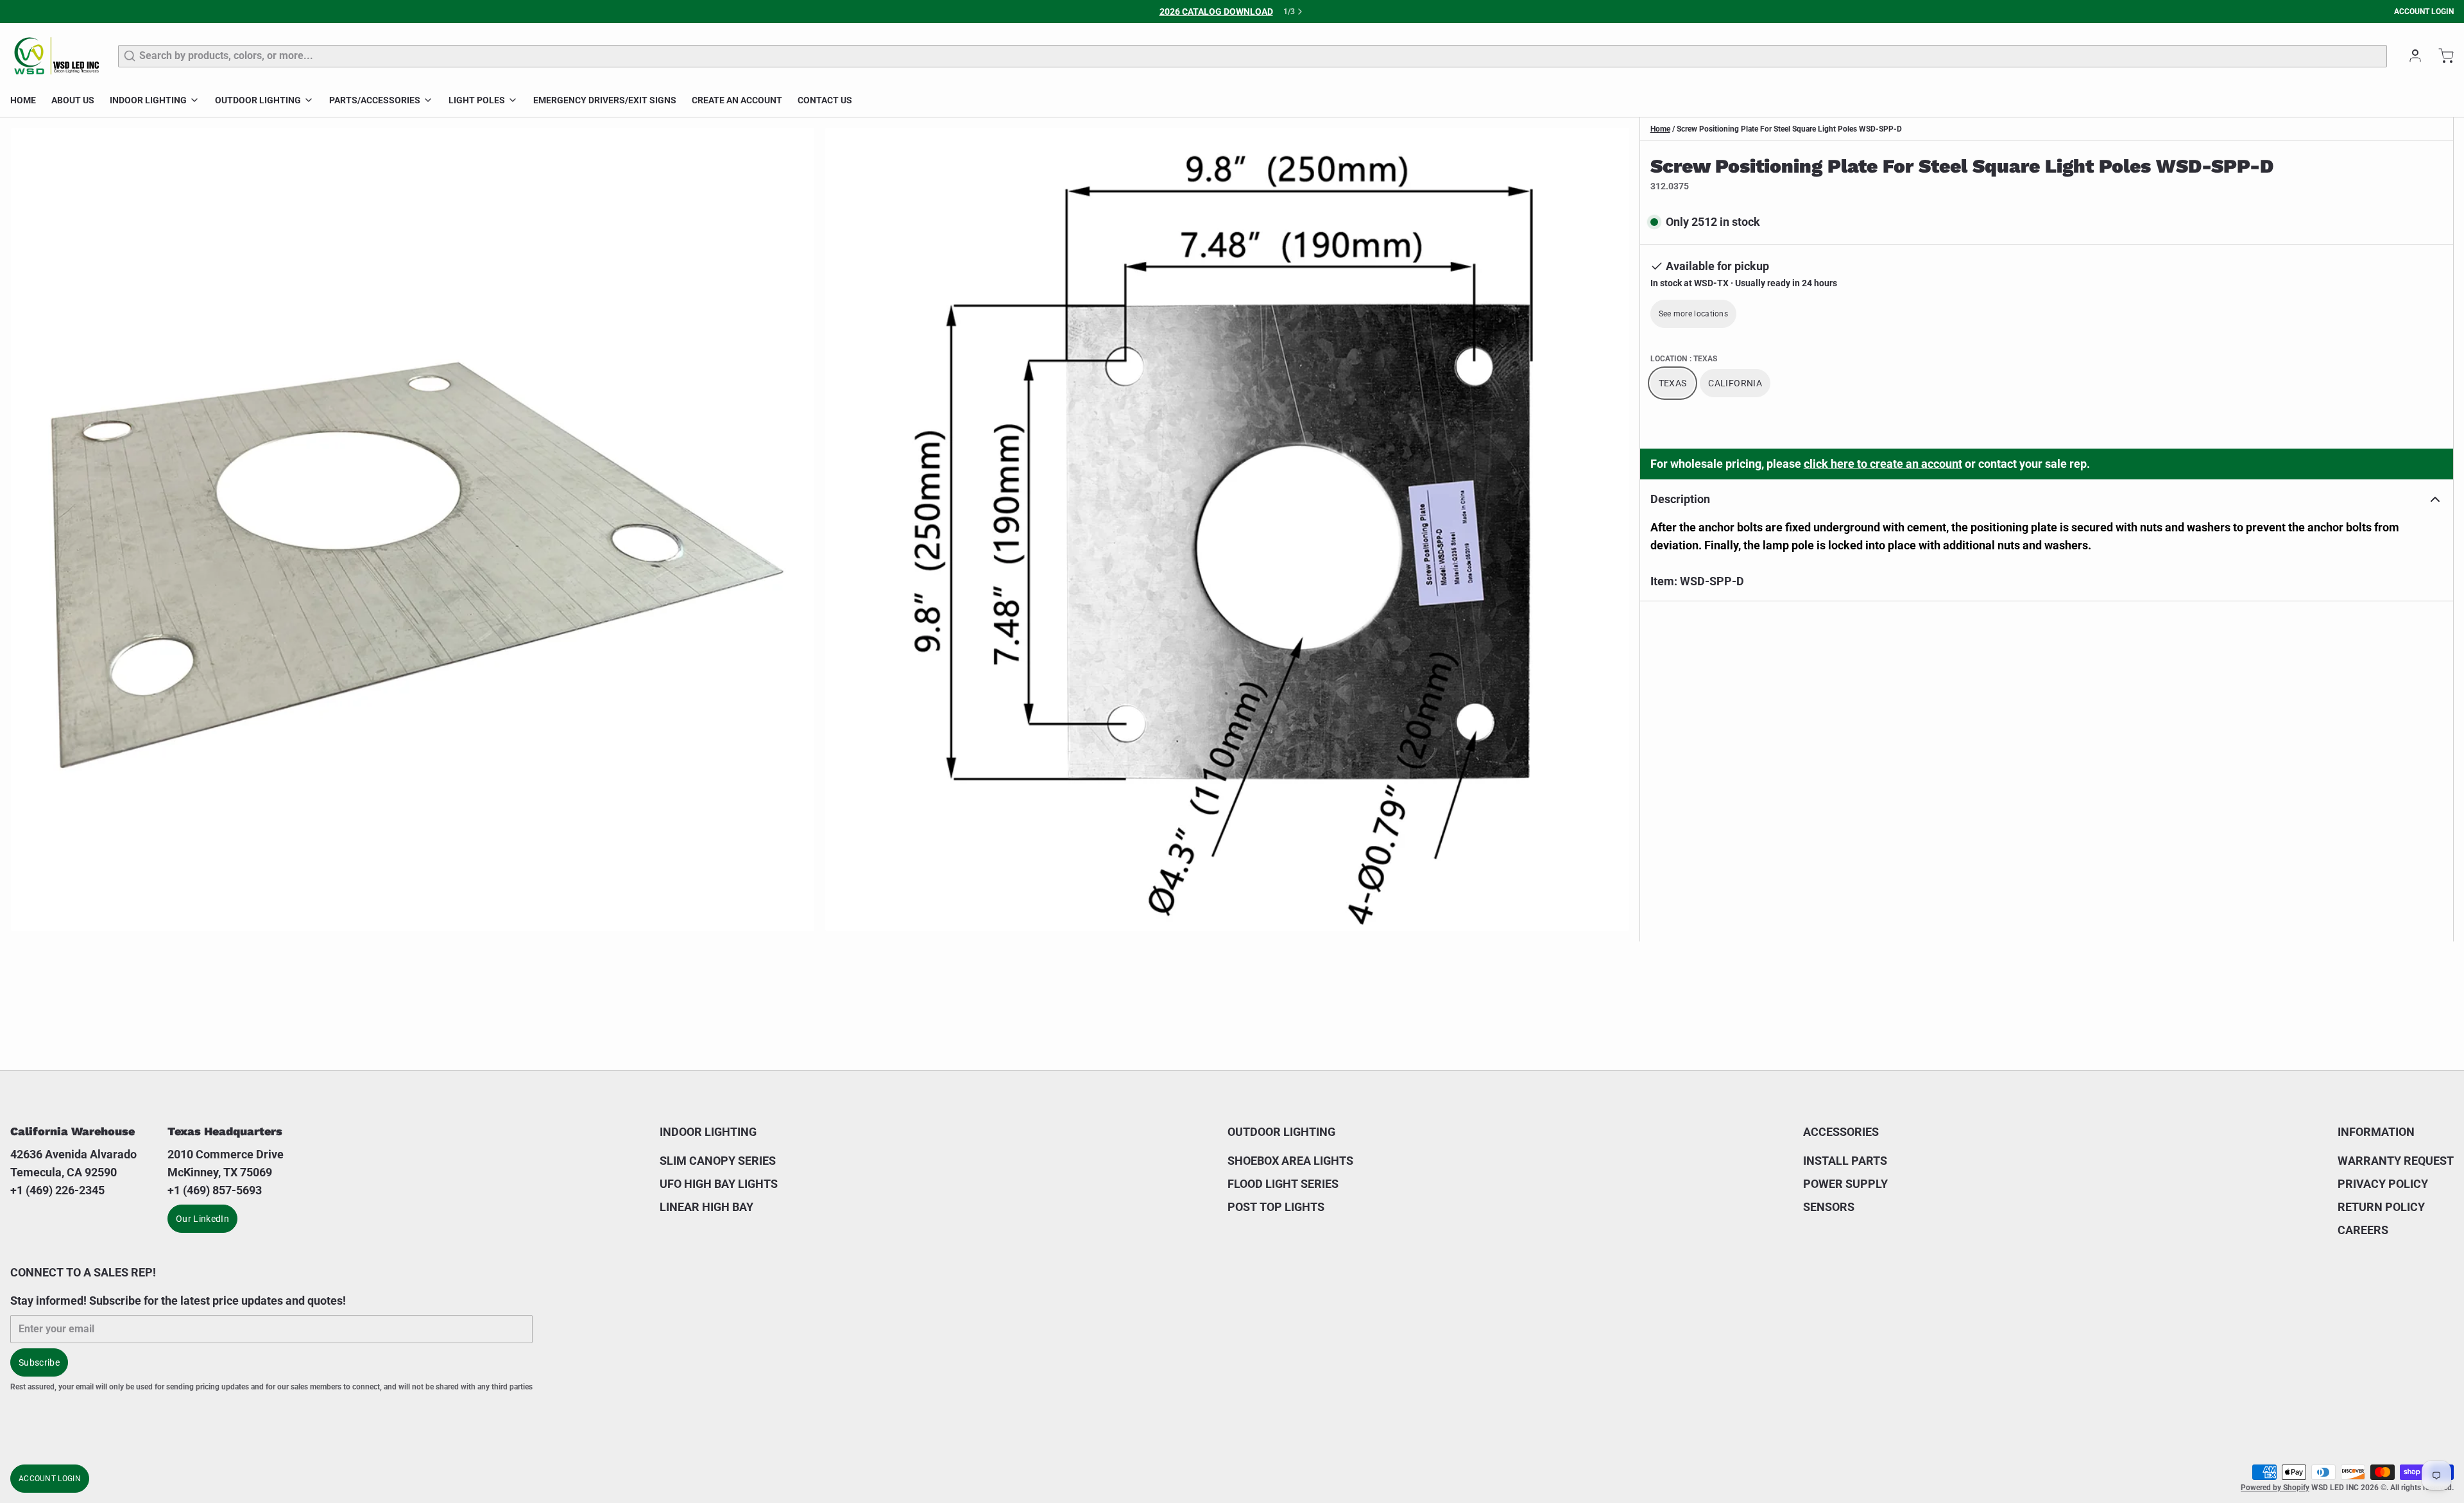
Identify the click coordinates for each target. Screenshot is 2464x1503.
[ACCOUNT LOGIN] (2410, 56)
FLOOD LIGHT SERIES (1283, 1184)
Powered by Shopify (2275, 1488)
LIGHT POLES (477, 100)
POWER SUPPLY (1845, 1184)
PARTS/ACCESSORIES (375, 100)
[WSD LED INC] (56, 56)
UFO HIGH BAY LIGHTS (719, 1184)
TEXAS (1673, 383)
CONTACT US (825, 100)
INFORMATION (2376, 1132)
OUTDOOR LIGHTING (258, 100)
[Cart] (2441, 56)
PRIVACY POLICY (2383, 1184)
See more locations (1693, 314)
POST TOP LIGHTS (1276, 1207)
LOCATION (1684, 359)
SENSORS (1829, 1207)
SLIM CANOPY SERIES (718, 1161)
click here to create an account (1883, 464)
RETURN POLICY (2381, 1207)
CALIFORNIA (1735, 383)
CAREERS (2363, 1230)
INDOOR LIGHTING (148, 100)
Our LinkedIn (202, 1219)
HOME (23, 100)
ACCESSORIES (1841, 1132)
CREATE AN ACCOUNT (737, 100)
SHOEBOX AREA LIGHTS (1290, 1161)
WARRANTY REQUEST (2396, 1161)
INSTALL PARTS (1845, 1161)
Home (1660, 129)
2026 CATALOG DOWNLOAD (1216, 12)
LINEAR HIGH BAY (706, 1207)
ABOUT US (73, 100)
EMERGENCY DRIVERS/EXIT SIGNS (605, 100)
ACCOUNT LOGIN (2424, 12)
